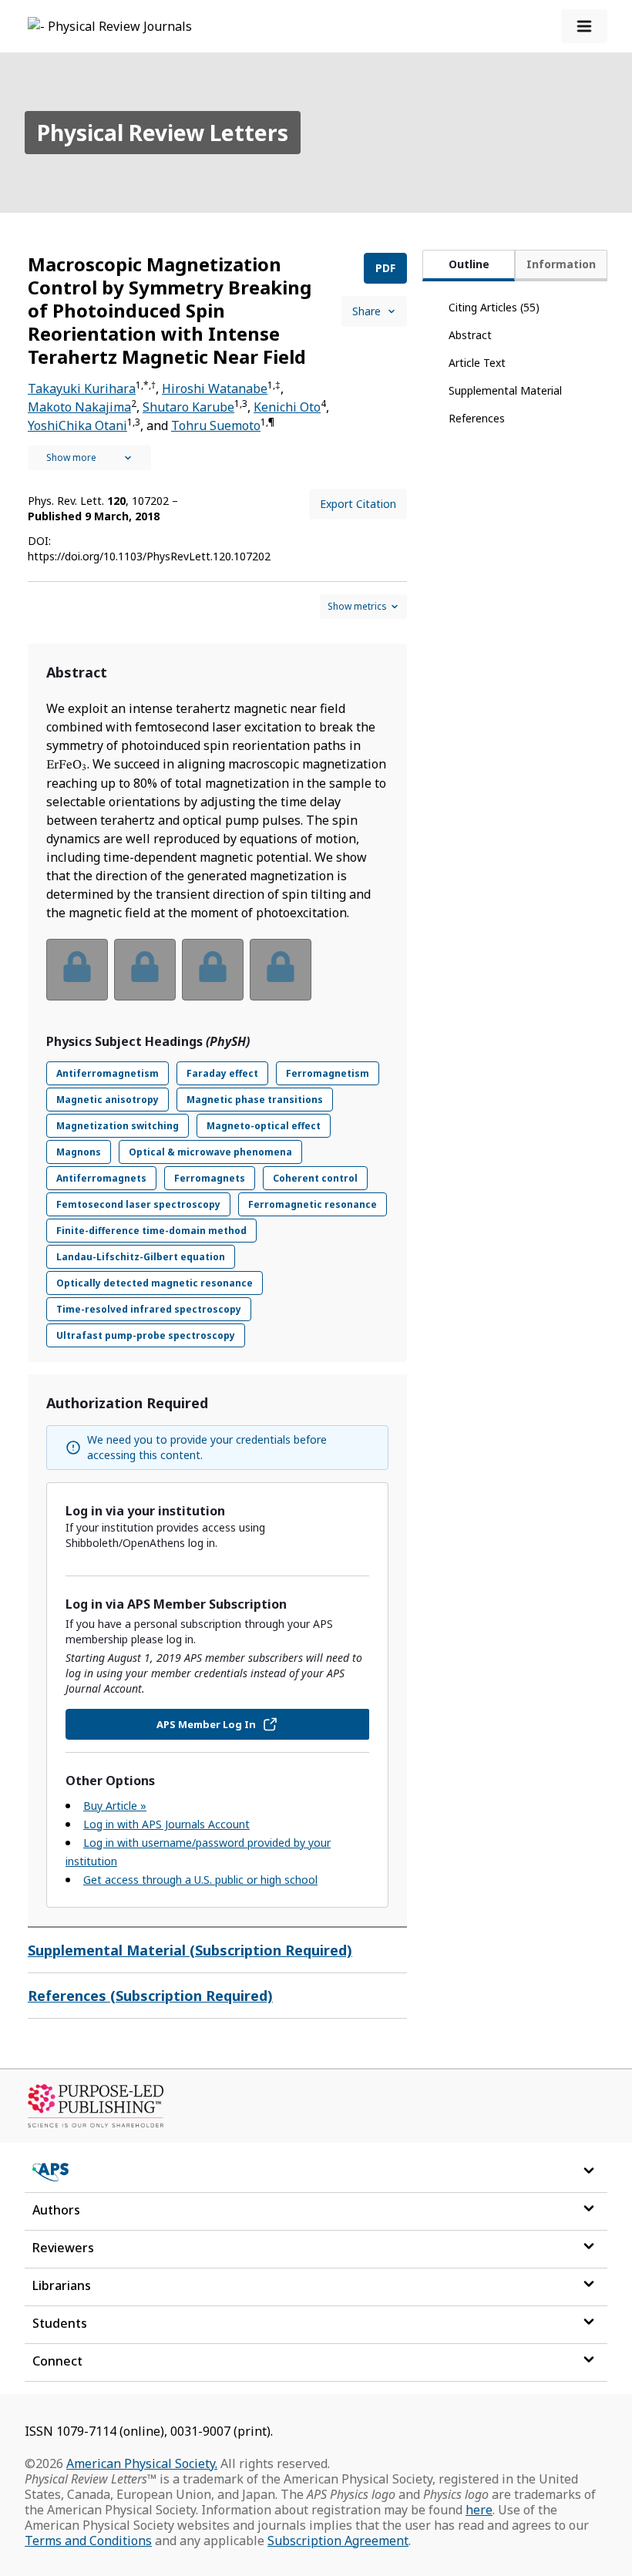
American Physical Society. (142, 2463)
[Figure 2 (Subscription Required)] (145, 970)
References (477, 418)
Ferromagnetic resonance (313, 1204)
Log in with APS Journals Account (166, 1824)
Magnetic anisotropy (108, 1100)
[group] (217, 979)
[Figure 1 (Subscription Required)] (77, 970)
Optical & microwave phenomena (210, 1152)
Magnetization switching (118, 1126)
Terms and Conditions (88, 2541)
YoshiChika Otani (77, 425)
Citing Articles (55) (494, 307)
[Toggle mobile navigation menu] (584, 26)
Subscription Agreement (338, 2541)
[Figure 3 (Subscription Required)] (213, 970)
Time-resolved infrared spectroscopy (149, 1309)
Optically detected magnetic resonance (155, 1283)
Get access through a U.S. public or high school (200, 1880)
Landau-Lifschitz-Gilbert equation (141, 1257)
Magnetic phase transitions (255, 1100)
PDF (385, 268)
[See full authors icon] (89, 458)
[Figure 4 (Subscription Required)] (281, 970)
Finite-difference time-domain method (151, 1231)
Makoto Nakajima (79, 407)
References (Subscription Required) (150, 1996)
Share (366, 311)
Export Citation (358, 504)
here (479, 2510)
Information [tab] (561, 264)
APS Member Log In (206, 1724)
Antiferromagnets (101, 1178)
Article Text (477, 363)
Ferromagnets (210, 1178)
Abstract (470, 335)
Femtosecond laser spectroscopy (138, 1204)
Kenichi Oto (287, 407)
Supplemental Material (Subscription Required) (190, 1950)
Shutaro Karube (188, 407)
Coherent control (315, 1178)
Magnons (79, 1152)
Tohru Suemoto (216, 425)
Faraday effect (222, 1073)
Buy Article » (115, 1806)
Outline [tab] (469, 264)
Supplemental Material (505, 390)
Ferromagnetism (328, 1073)
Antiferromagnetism (108, 1073)
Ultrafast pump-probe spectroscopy (146, 1335)
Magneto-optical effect (264, 1126)
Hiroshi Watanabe (215, 388)
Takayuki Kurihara (82, 388)
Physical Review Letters (163, 133)
